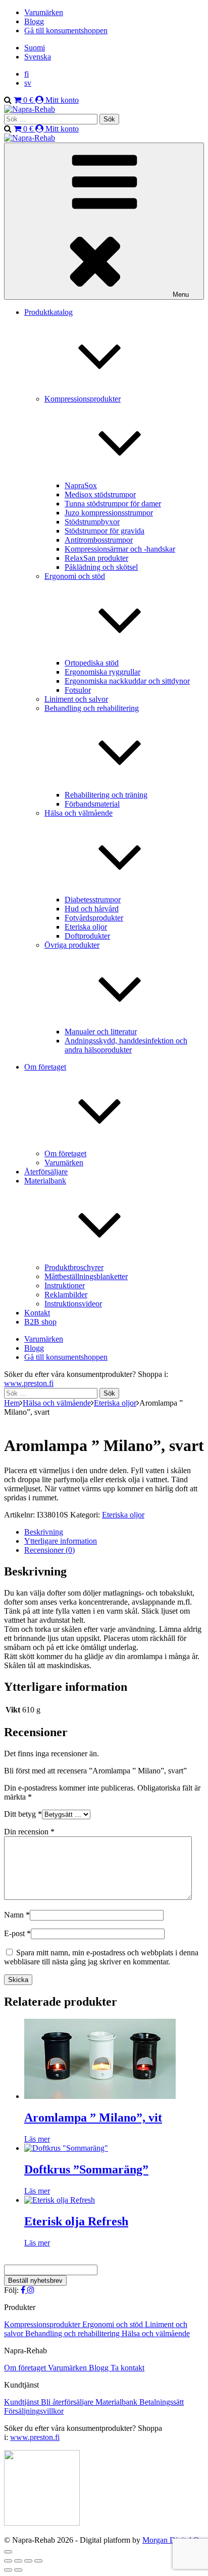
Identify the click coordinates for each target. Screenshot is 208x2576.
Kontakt (37, 1313)
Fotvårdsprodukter (94, 918)
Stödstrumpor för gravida (105, 531)
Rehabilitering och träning (106, 795)
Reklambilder (66, 1295)
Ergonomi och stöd (114, 2324)
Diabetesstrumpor (93, 900)
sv (28, 83)
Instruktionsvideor (73, 1304)
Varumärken (44, 12)
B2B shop (40, 1322)
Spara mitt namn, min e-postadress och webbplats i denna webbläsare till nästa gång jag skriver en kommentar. (101, 1957)
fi (27, 74)
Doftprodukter (87, 936)
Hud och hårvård (92, 909)
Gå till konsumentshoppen (66, 30)
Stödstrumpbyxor (92, 522)
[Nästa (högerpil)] (18, 2570)
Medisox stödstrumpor (100, 494)
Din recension (29, 1832)
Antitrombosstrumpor (99, 540)
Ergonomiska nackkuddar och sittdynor (127, 681)
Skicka (18, 1980)
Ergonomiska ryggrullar (102, 672)
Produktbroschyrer (74, 1267)
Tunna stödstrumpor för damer (113, 504)
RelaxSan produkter (96, 558)
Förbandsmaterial (92, 804)
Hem (12, 1403)
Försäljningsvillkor (34, 2411)
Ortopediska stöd (92, 663)
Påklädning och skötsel (101, 567)
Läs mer (37, 2139)
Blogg (34, 21)
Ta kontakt (127, 2368)
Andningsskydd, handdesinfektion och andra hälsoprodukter (126, 1045)
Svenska (38, 57)
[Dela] (28, 2561)
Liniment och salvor (76, 699)
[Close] (8, 2552)
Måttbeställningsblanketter (86, 1276)
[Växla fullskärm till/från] (18, 2561)
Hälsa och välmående (57, 1403)
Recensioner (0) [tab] (49, 1550)
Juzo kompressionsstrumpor (109, 513)
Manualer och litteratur (101, 1032)
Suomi (35, 48)
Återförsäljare (46, 1172)
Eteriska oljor (86, 927)
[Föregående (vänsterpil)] (8, 2570)
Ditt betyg (23, 1814)
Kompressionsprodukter (43, 2324)
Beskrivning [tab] (44, 1532)
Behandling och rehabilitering (73, 2333)
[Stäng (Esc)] (38, 2561)
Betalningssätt (162, 2402)
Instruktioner (65, 1285)
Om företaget (65, 1153)
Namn (17, 1915)
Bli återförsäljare (68, 2402)
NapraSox (81, 485)
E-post (17, 1933)
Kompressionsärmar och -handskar (120, 549)
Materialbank (117, 2402)
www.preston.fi (29, 1383)
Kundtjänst (22, 2402)
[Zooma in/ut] (8, 2561)
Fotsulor (78, 690)
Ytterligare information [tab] (61, 1541)
